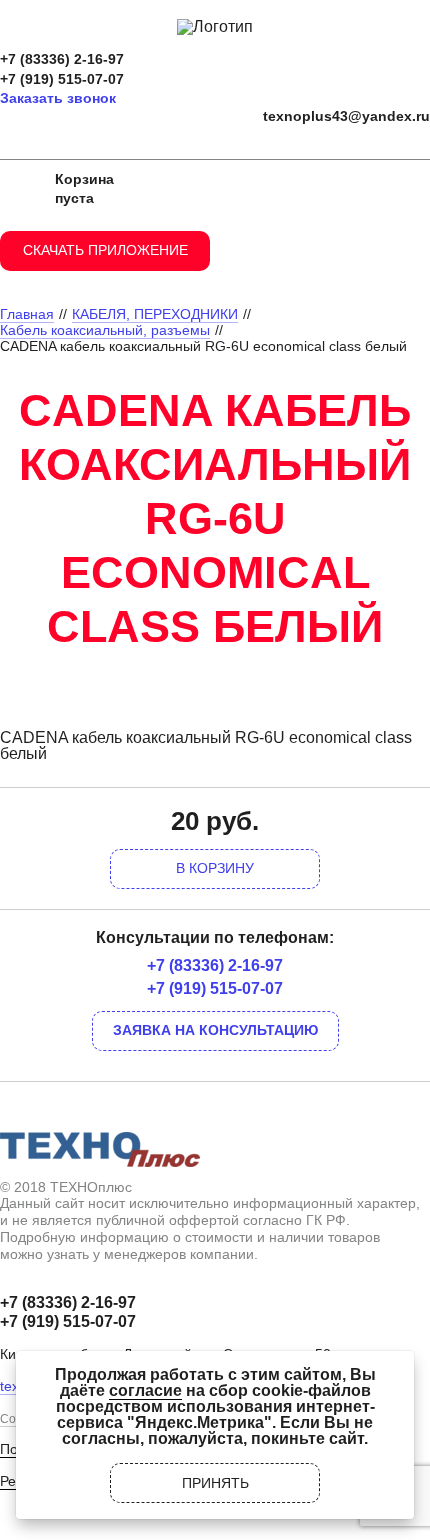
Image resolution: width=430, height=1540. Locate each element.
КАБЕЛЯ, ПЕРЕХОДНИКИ (155, 314)
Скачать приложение (105, 250)
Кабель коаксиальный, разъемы (105, 330)
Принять (215, 1483)
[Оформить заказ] (20, 189)
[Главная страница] (215, 26)
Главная (27, 314)
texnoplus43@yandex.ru (346, 116)
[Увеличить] (215, 692)
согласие (145, 1390)
